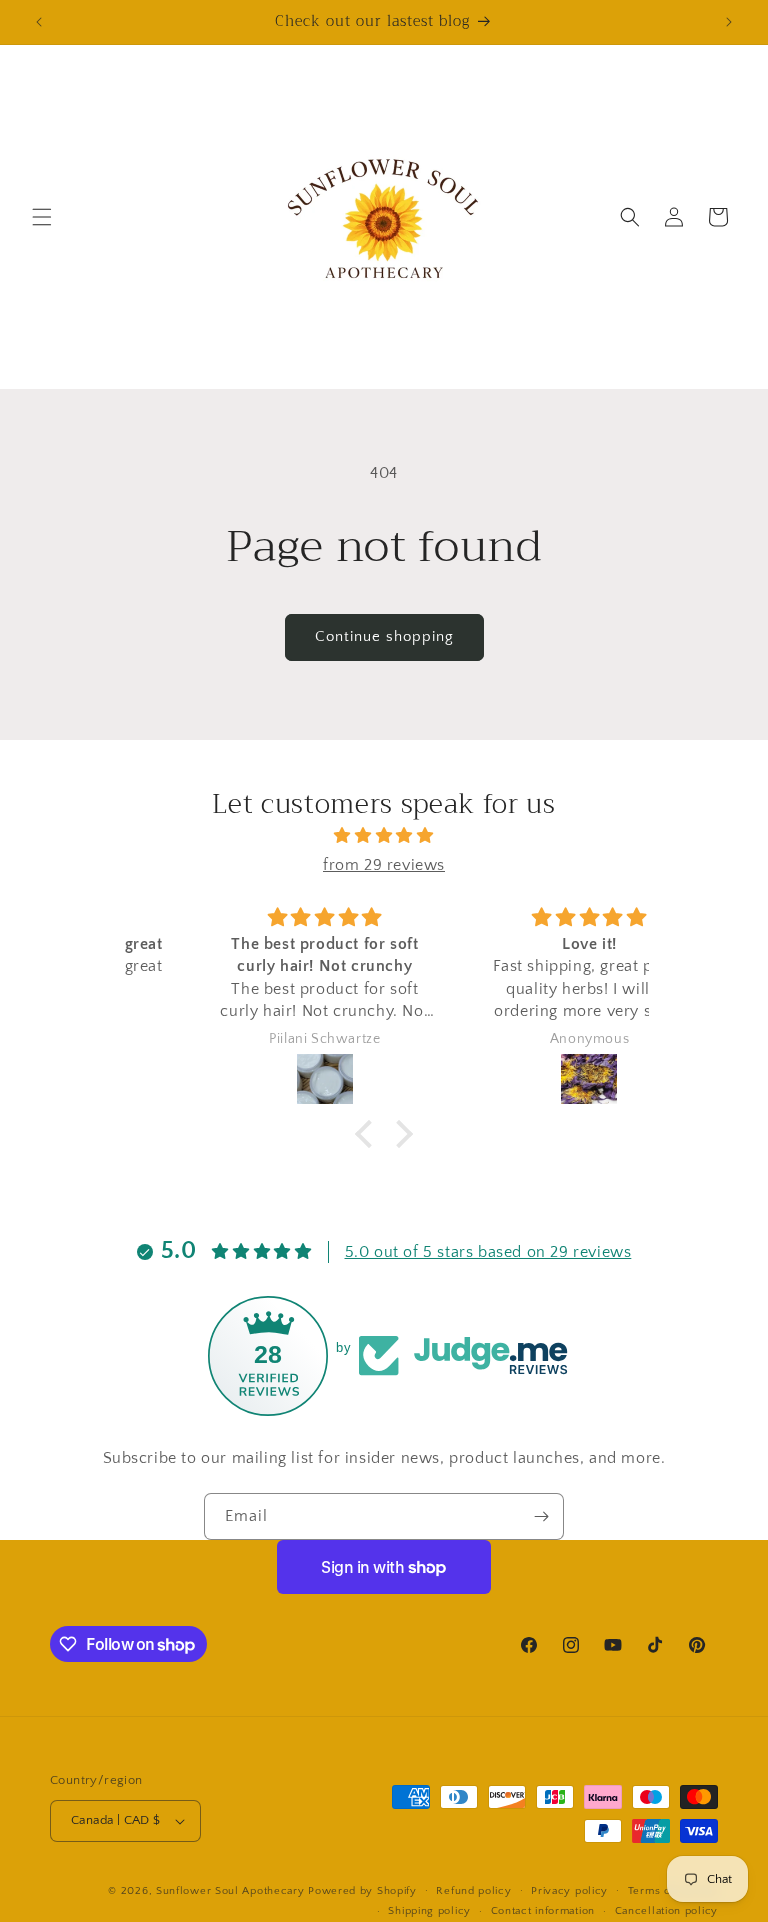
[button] (42, 217)
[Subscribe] (541, 1516)
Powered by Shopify (362, 1891)
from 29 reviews (384, 865)
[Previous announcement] (39, 22)
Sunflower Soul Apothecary (230, 1891)
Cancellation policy (666, 1911)
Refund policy (473, 1891)
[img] (383, 836)
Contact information (543, 1911)
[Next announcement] (729, 22)
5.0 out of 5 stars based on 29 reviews (488, 1252)
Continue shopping (384, 636)
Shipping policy (429, 1911)
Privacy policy (569, 1891)
